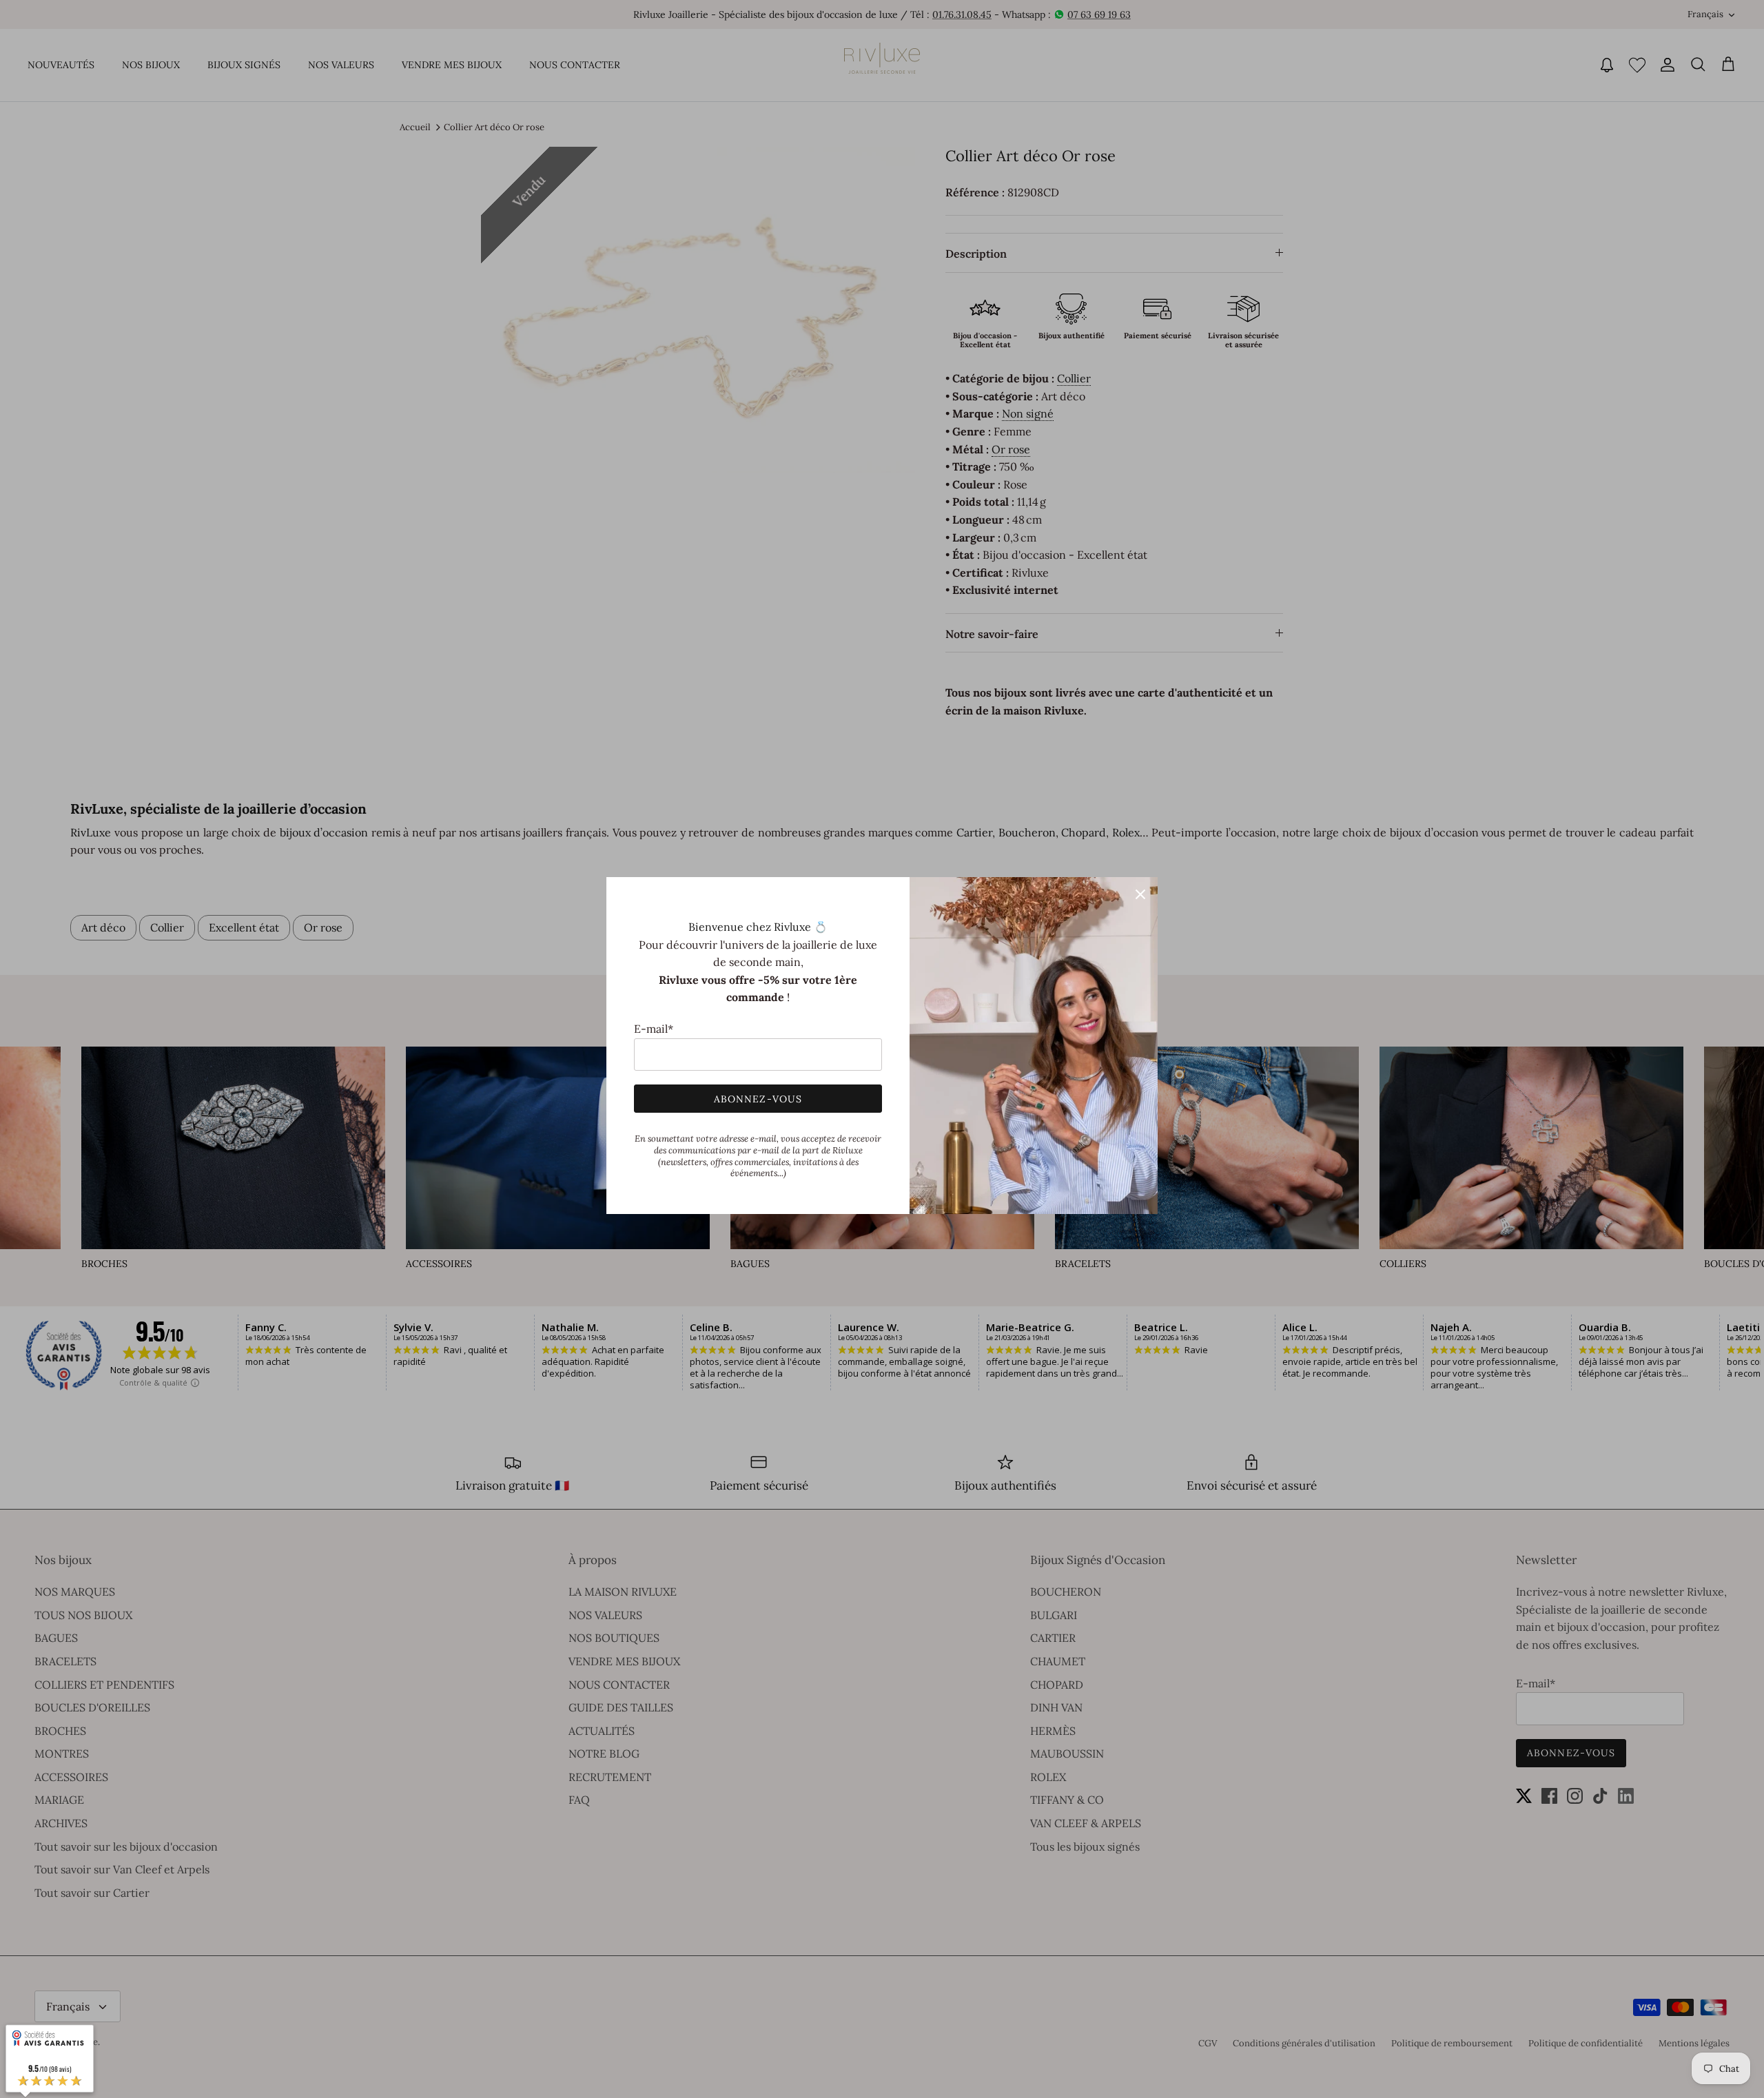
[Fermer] (1140, 894)
